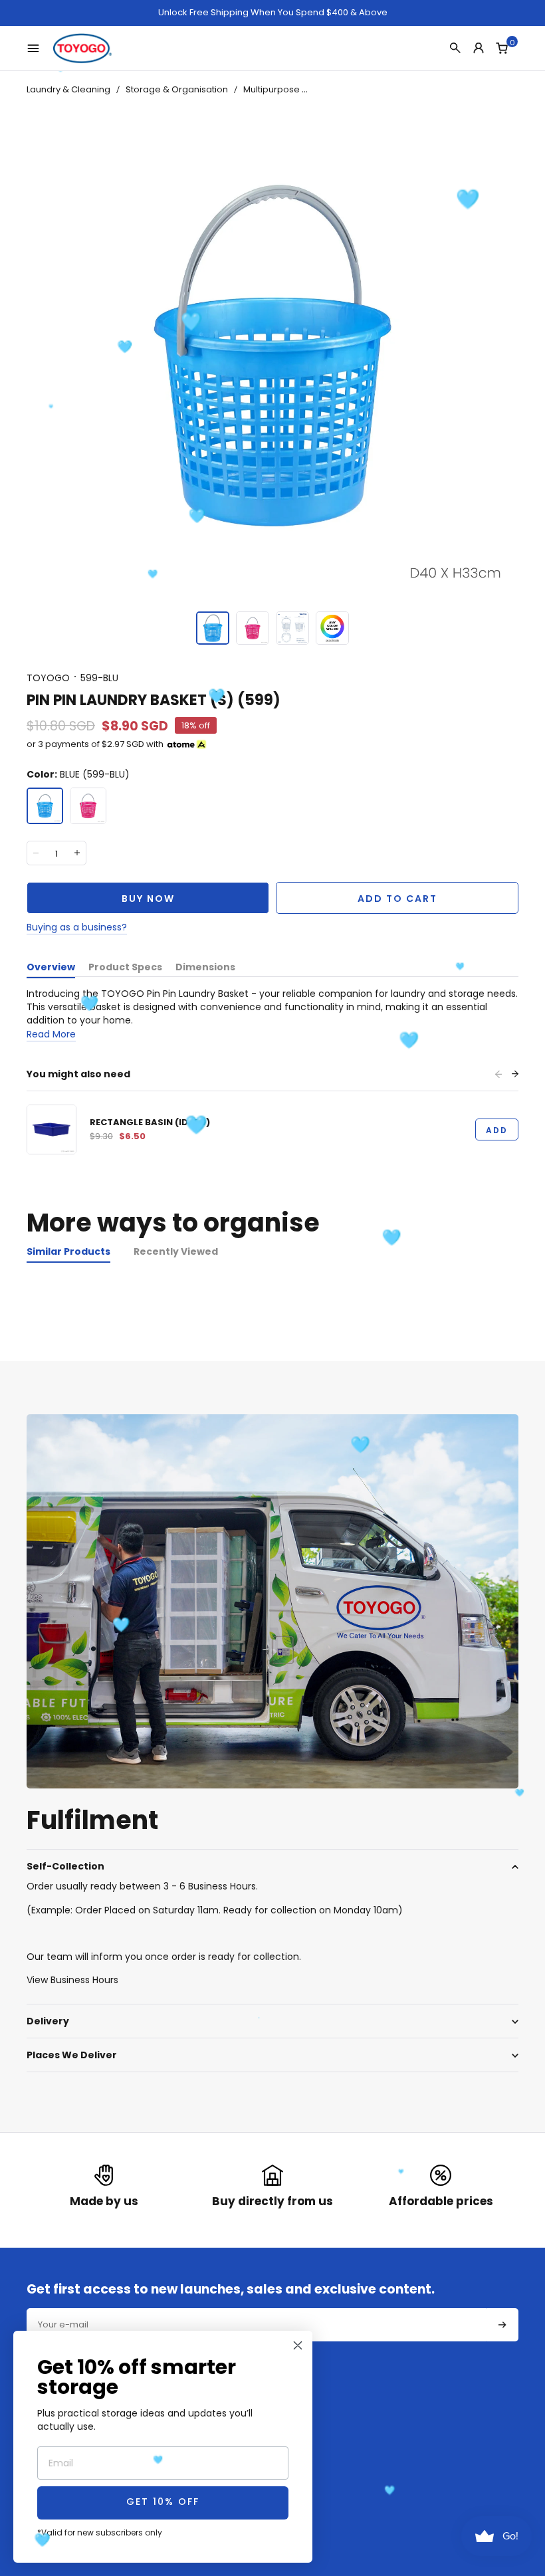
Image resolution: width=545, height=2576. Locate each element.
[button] (213, 628)
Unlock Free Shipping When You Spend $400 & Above (273, 13)
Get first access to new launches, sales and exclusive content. (231, 2290)
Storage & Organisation (177, 89)
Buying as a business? (77, 927)
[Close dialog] (298, 2345)
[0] (502, 48)
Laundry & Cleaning (68, 89)
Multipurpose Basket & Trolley (307, 89)
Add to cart (397, 899)
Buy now (148, 899)
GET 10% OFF (163, 2503)
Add (497, 1130)
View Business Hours (72, 1980)
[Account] (479, 48)
